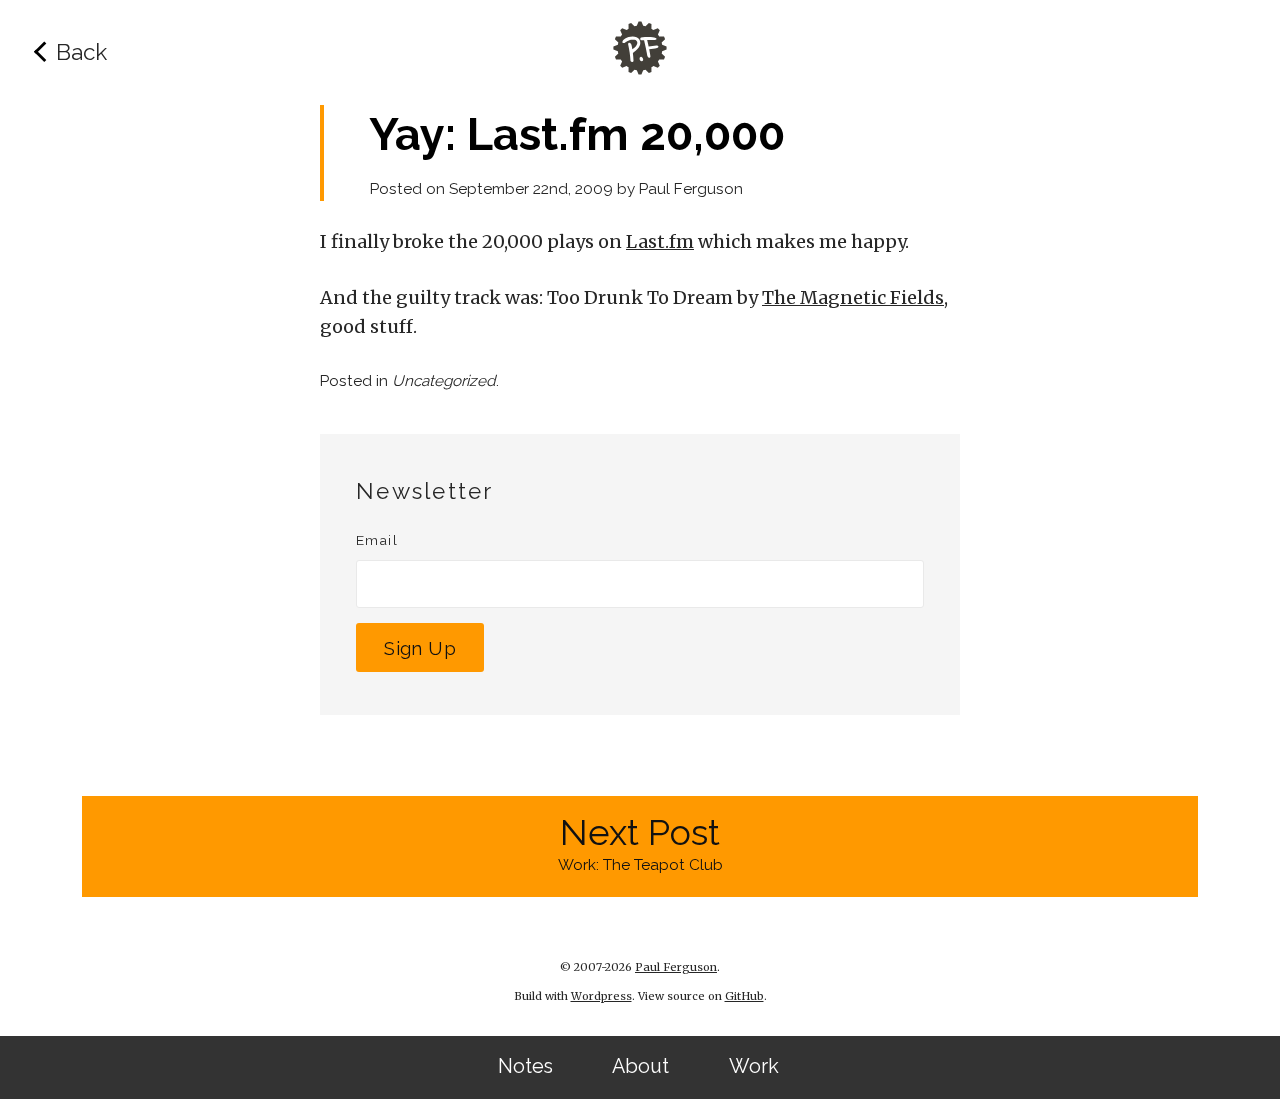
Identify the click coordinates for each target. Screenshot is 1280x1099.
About (640, 1066)
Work (754, 1066)
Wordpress (601, 996)
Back (81, 52)
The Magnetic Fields (853, 297)
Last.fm (660, 241)
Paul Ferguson (691, 189)
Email (377, 540)
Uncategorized (444, 381)
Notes (525, 1066)
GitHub (744, 996)
